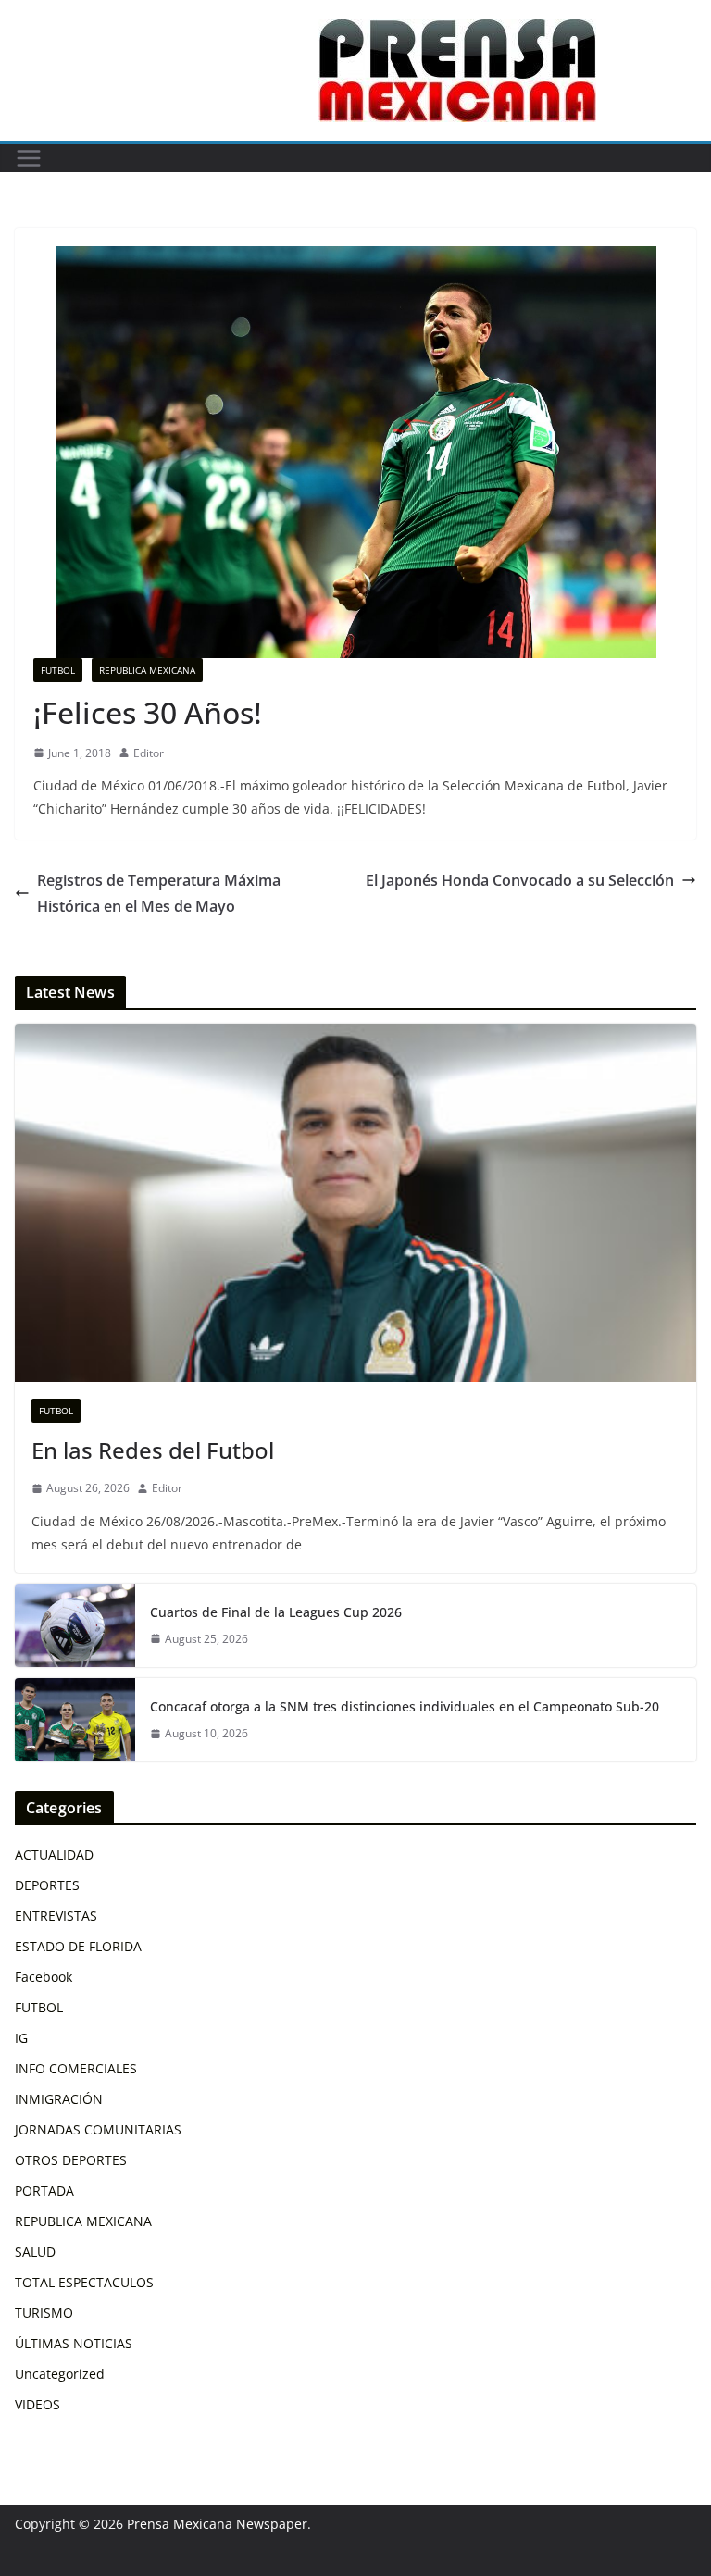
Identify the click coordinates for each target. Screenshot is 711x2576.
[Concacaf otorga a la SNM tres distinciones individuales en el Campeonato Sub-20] (75, 1720)
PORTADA (44, 2190)
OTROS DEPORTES (71, 2160)
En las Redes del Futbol (153, 1450)
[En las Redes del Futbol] (355, 1203)
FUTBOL (58, 670)
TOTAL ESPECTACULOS (84, 2282)
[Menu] (29, 158)
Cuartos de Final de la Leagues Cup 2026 (276, 1612)
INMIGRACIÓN (59, 2099)
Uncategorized (60, 2374)
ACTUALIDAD (54, 1854)
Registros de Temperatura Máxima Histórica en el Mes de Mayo (159, 894)
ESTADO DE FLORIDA (78, 1946)
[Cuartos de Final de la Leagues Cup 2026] (75, 1625)
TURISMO (44, 2313)
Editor (149, 753)
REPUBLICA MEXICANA (147, 670)
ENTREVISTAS (56, 1916)
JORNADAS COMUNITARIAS (98, 2129)
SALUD (35, 2252)
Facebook (44, 1977)
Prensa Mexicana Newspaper (217, 2524)
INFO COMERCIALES (76, 2068)
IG (21, 2038)
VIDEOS (37, 2404)
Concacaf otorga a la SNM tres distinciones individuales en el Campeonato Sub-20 (405, 1706)
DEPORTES (47, 1885)
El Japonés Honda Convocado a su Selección (520, 880)
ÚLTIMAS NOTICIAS (74, 2343)
